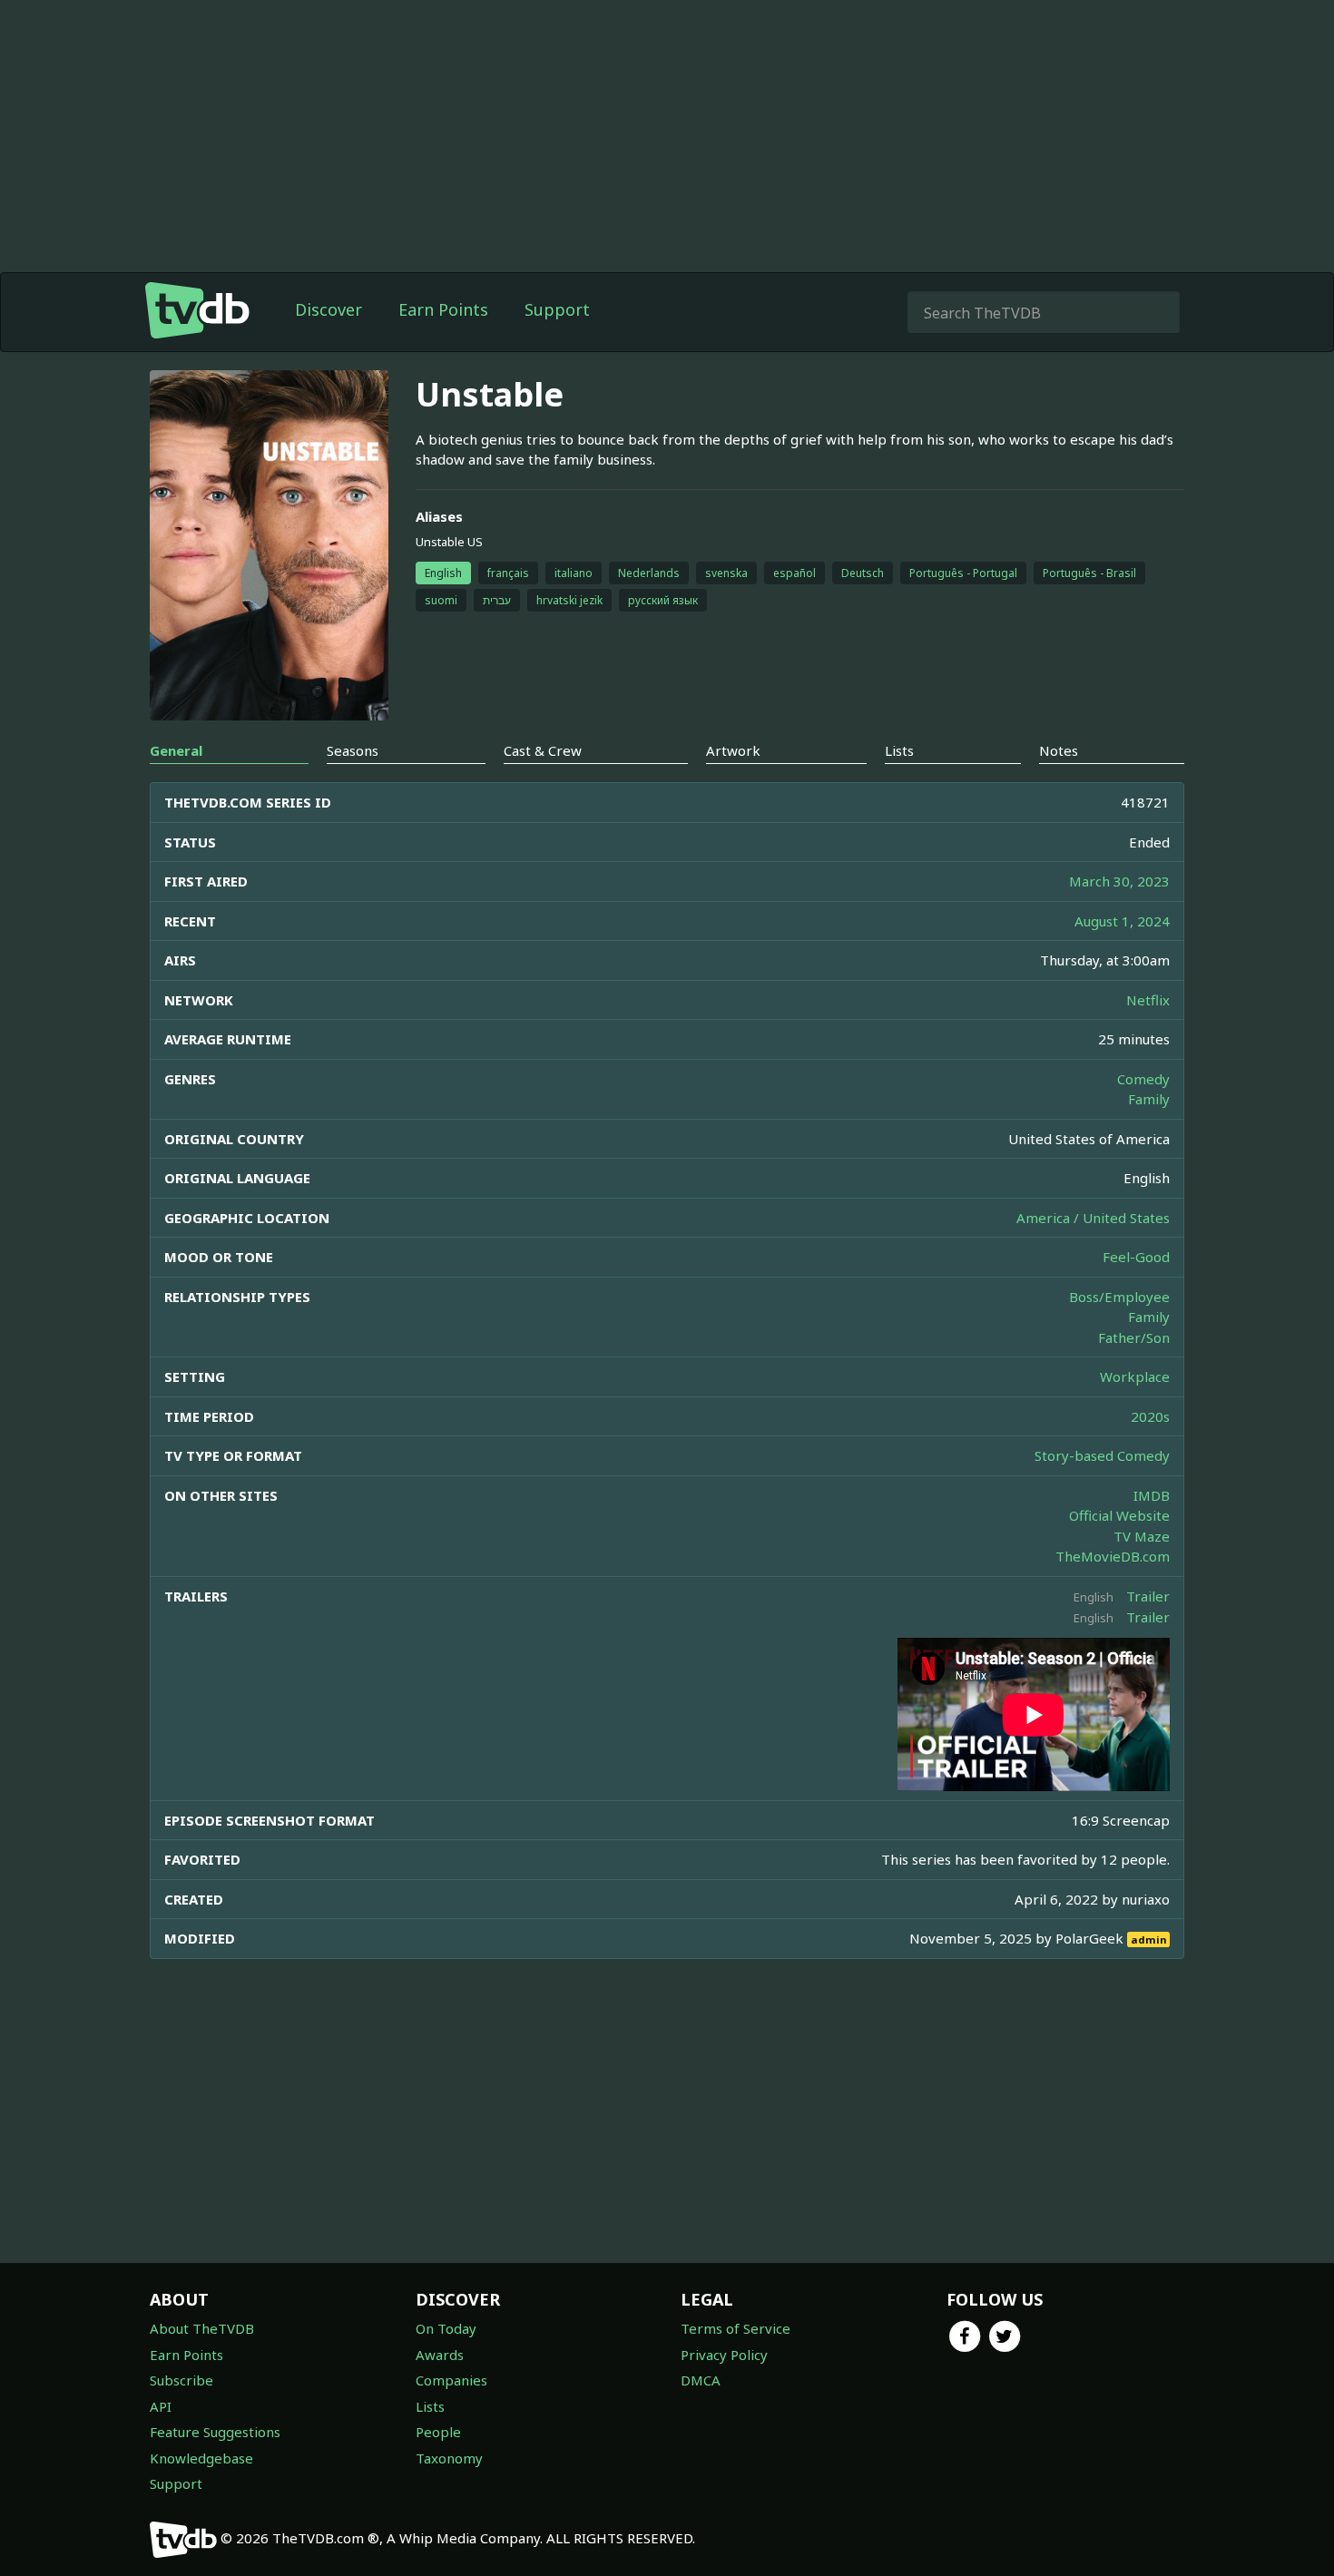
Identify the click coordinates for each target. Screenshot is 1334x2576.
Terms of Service (736, 2328)
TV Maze (1142, 1536)
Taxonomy (449, 2458)
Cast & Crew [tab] (543, 750)
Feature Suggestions (215, 2432)
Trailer (1148, 1596)
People (438, 2432)
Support (557, 309)
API (161, 2406)
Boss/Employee (1119, 1297)
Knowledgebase (201, 2458)
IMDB (1152, 1495)
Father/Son (1134, 1337)
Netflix (1148, 1000)
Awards (440, 2355)
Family (1149, 1099)
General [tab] (176, 750)
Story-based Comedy (1102, 1455)
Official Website (1119, 1515)
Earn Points (443, 309)
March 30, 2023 (1119, 881)
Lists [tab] (899, 750)
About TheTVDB (202, 2328)
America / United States (1093, 1218)
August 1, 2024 (1122, 921)
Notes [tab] (1059, 750)
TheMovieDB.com (1113, 1556)
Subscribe (181, 2380)
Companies (451, 2380)
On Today (446, 2328)
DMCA (701, 2380)
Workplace (1135, 1376)
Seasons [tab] (353, 750)
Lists (430, 2406)
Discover (329, 309)
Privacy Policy (724, 2355)
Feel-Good (1136, 1257)
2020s (1150, 1416)
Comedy (1143, 1079)
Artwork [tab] (733, 750)
